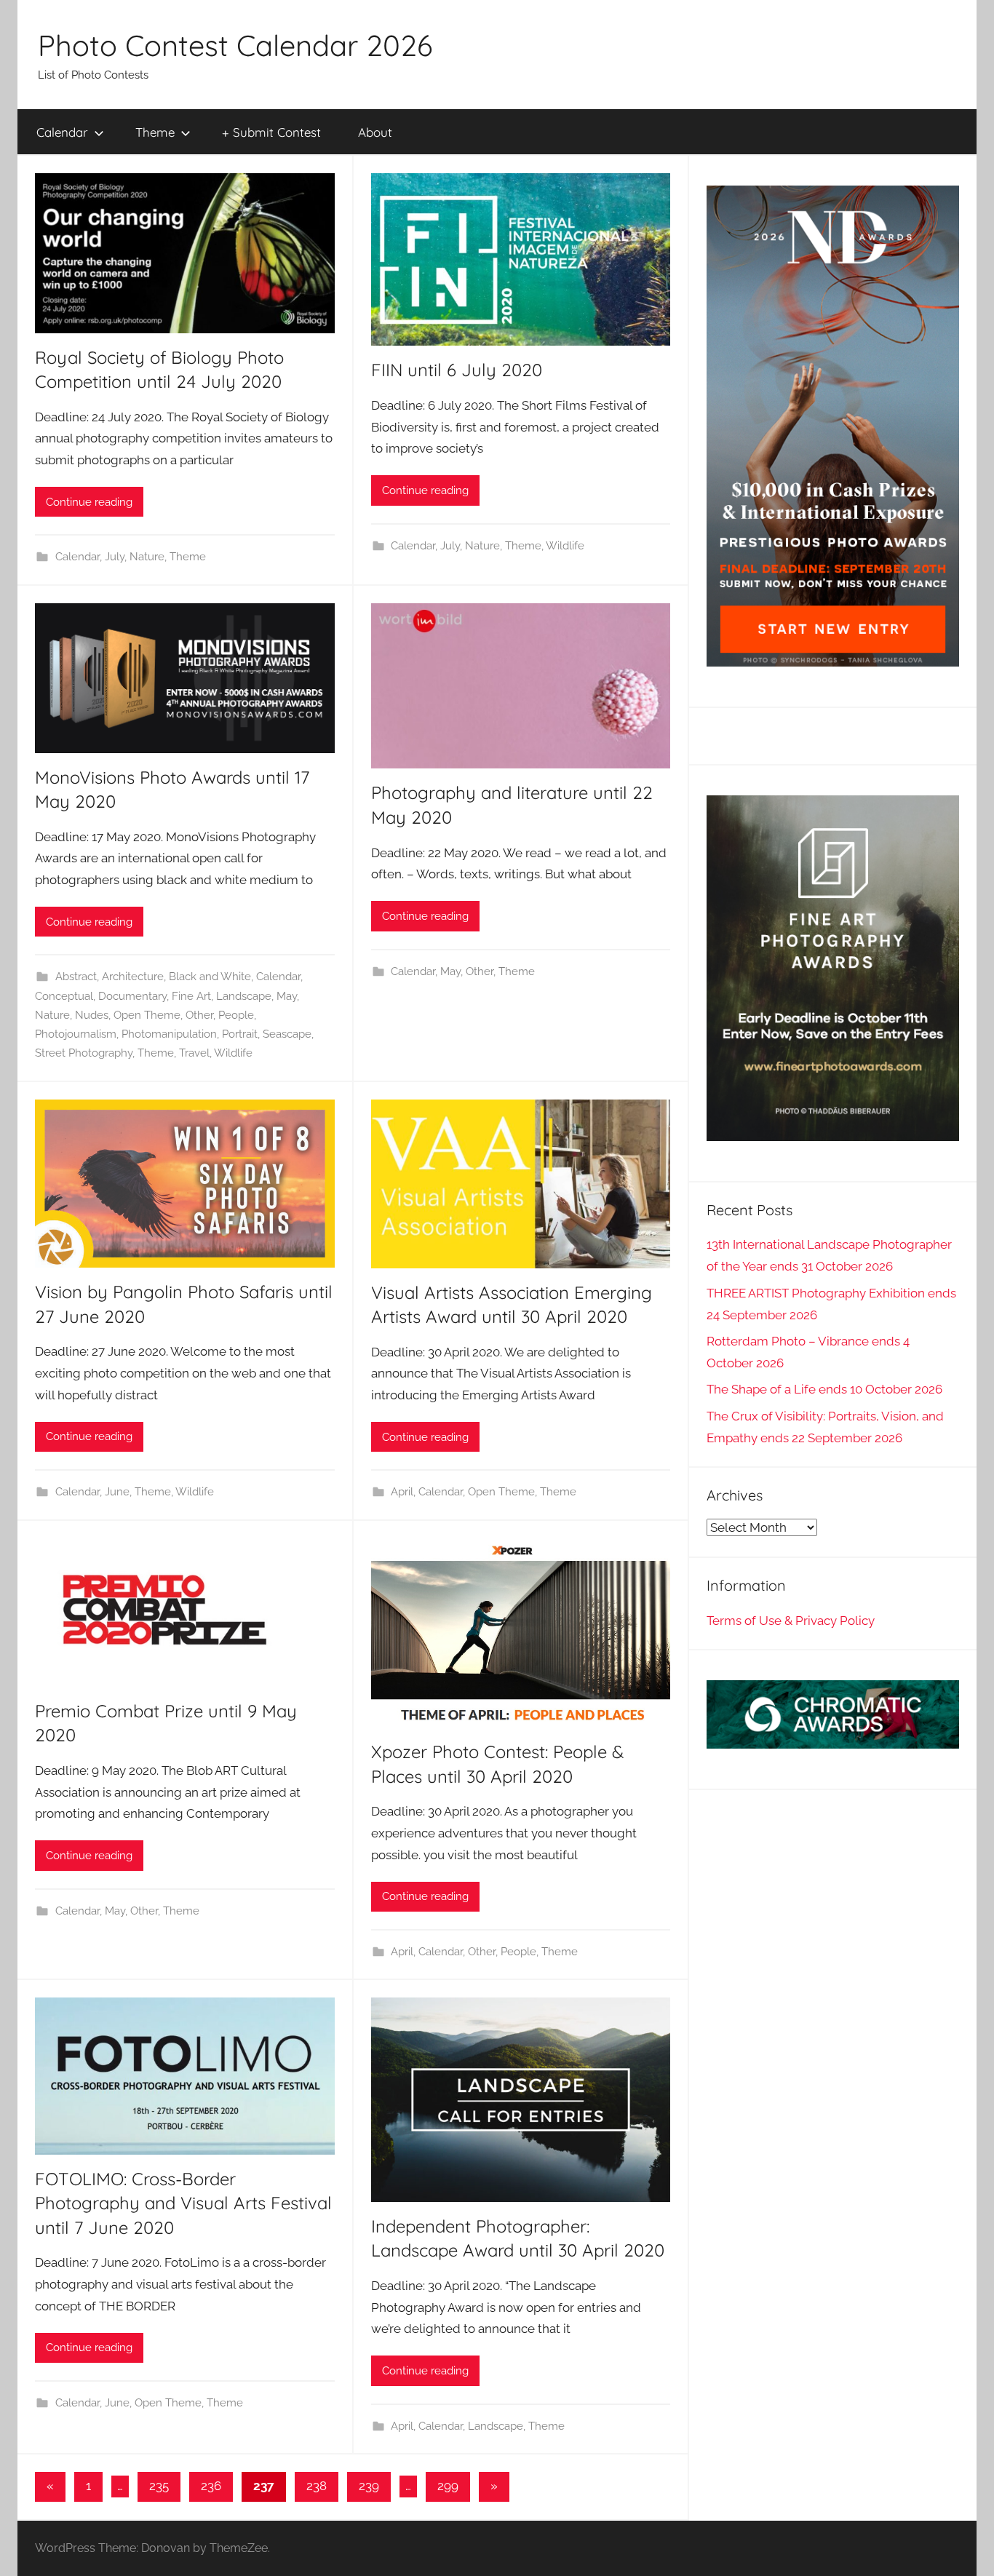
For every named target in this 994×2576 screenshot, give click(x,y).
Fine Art (191, 996)
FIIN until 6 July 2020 (457, 370)
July (115, 557)
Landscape (244, 996)
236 (211, 2486)
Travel (194, 1053)
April (402, 1492)
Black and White (210, 977)
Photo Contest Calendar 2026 (235, 45)
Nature (147, 557)
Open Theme (147, 1015)
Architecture (133, 977)
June (117, 1492)
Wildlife (565, 546)
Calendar (62, 132)
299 (448, 2486)
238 (317, 2486)
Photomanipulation (169, 1034)
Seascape (287, 1034)
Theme (155, 132)
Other (199, 1015)
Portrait (240, 1034)
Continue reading (89, 502)
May (287, 996)
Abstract (76, 977)
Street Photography (84, 1053)
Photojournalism (76, 1034)
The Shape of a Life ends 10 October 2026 (824, 1389)
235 (159, 2486)
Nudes (92, 1015)
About (375, 132)
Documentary (132, 996)
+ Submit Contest (271, 132)
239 (369, 2486)
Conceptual (64, 996)
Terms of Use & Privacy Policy (791, 1621)
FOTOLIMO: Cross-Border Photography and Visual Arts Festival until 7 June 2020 (183, 2203)
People (236, 1015)
